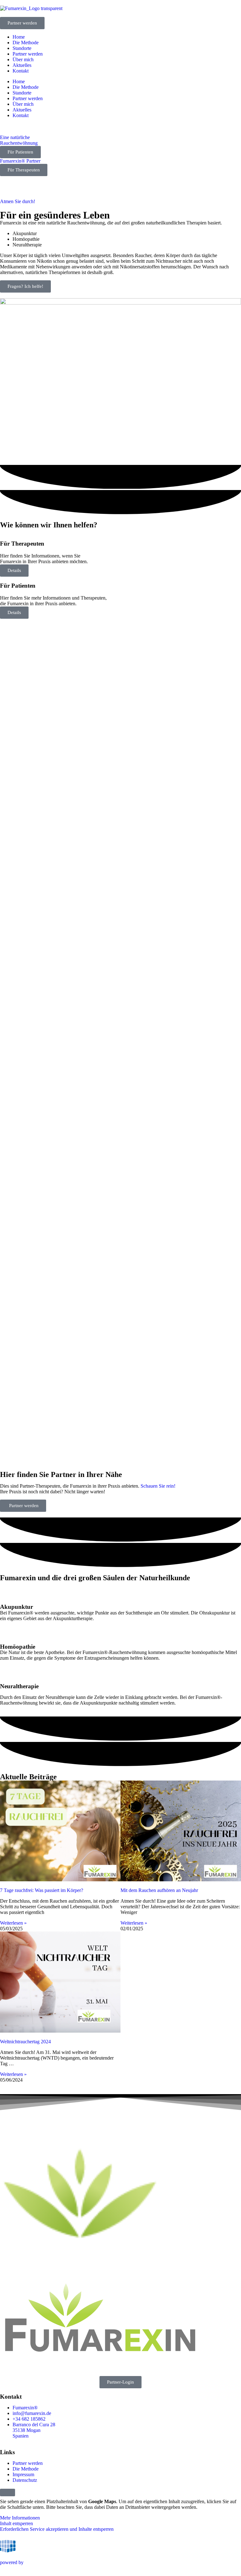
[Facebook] (8, 2367)
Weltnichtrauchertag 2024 (25, 2042)
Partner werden (28, 54)
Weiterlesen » (13, 1923)
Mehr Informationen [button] (20, 2518)
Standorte (22, 48)
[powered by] (8, 2546)
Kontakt (21, 71)
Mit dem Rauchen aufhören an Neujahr (159, 1890)
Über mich (23, 59)
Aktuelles (22, 65)
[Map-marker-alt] (42, 2367)
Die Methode (26, 43)
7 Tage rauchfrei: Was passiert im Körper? (42, 1890)
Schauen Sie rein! (158, 1486)
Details (14, 570)
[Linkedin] (25, 2367)
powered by (12, 2562)
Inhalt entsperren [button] (16, 2523)
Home (19, 37)
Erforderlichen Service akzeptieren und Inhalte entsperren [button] (57, 2529)
